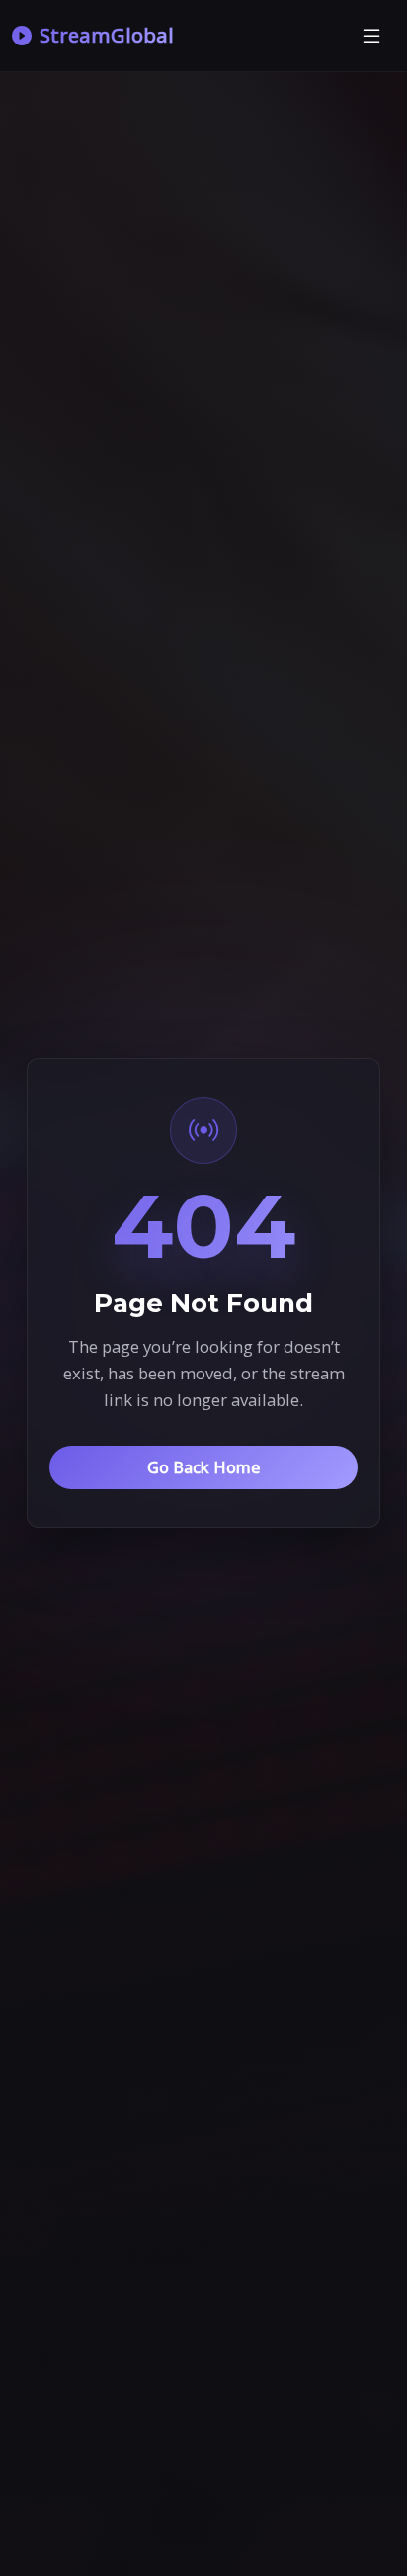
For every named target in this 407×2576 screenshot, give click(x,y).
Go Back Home (203, 1467)
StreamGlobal (107, 35)
